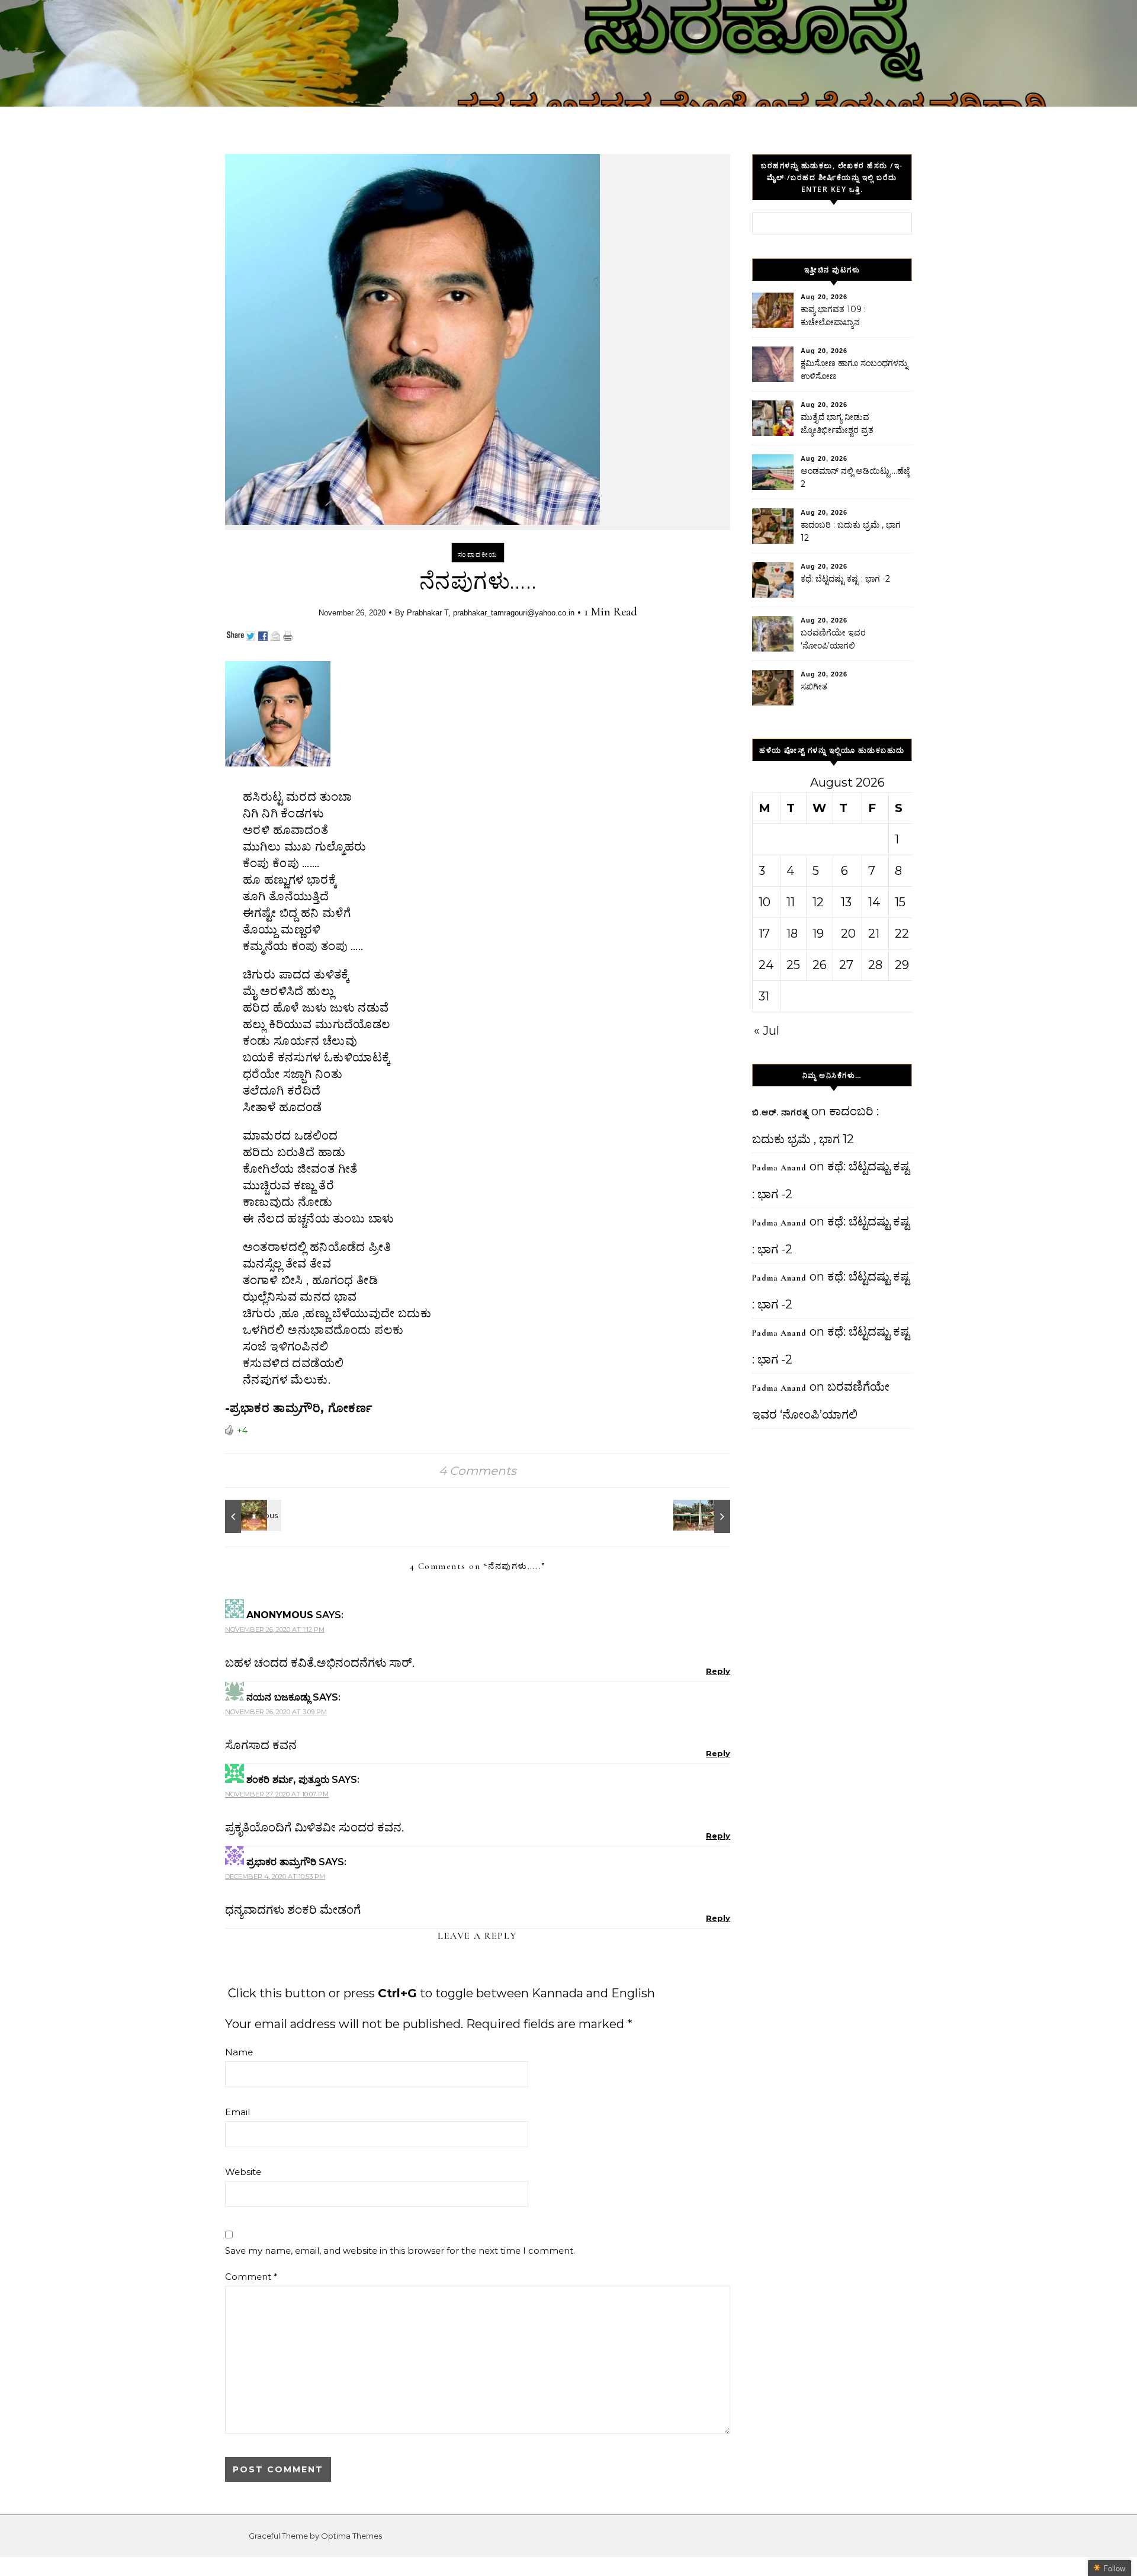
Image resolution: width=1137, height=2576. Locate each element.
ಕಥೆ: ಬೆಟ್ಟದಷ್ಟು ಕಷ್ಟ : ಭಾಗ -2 (845, 579)
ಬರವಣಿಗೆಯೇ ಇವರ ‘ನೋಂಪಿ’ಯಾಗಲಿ (833, 639)
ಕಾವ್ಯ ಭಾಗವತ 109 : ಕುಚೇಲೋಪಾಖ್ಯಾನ (833, 316)
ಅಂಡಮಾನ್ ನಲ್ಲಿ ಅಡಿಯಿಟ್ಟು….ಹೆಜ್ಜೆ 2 (855, 477)
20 (848, 933)
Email (237, 2112)
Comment (251, 2277)
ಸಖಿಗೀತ (814, 686)
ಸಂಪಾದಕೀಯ (478, 554)
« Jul (767, 1031)
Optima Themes (351, 2536)
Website (243, 2172)
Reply (718, 1671)
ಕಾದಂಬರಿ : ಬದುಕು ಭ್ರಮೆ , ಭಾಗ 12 (851, 531)
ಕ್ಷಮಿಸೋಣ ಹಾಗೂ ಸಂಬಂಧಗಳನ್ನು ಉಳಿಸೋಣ (854, 370)
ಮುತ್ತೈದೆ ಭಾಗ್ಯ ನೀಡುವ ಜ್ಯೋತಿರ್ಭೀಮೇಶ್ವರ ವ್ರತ (837, 424)
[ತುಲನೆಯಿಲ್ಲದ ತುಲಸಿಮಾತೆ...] (252, 1516)
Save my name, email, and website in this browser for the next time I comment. (400, 2251)
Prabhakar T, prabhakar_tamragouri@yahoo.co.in (491, 613)
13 (846, 902)
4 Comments (478, 1471)
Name (239, 2052)
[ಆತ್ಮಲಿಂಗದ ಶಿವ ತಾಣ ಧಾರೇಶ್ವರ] (704, 1516)
